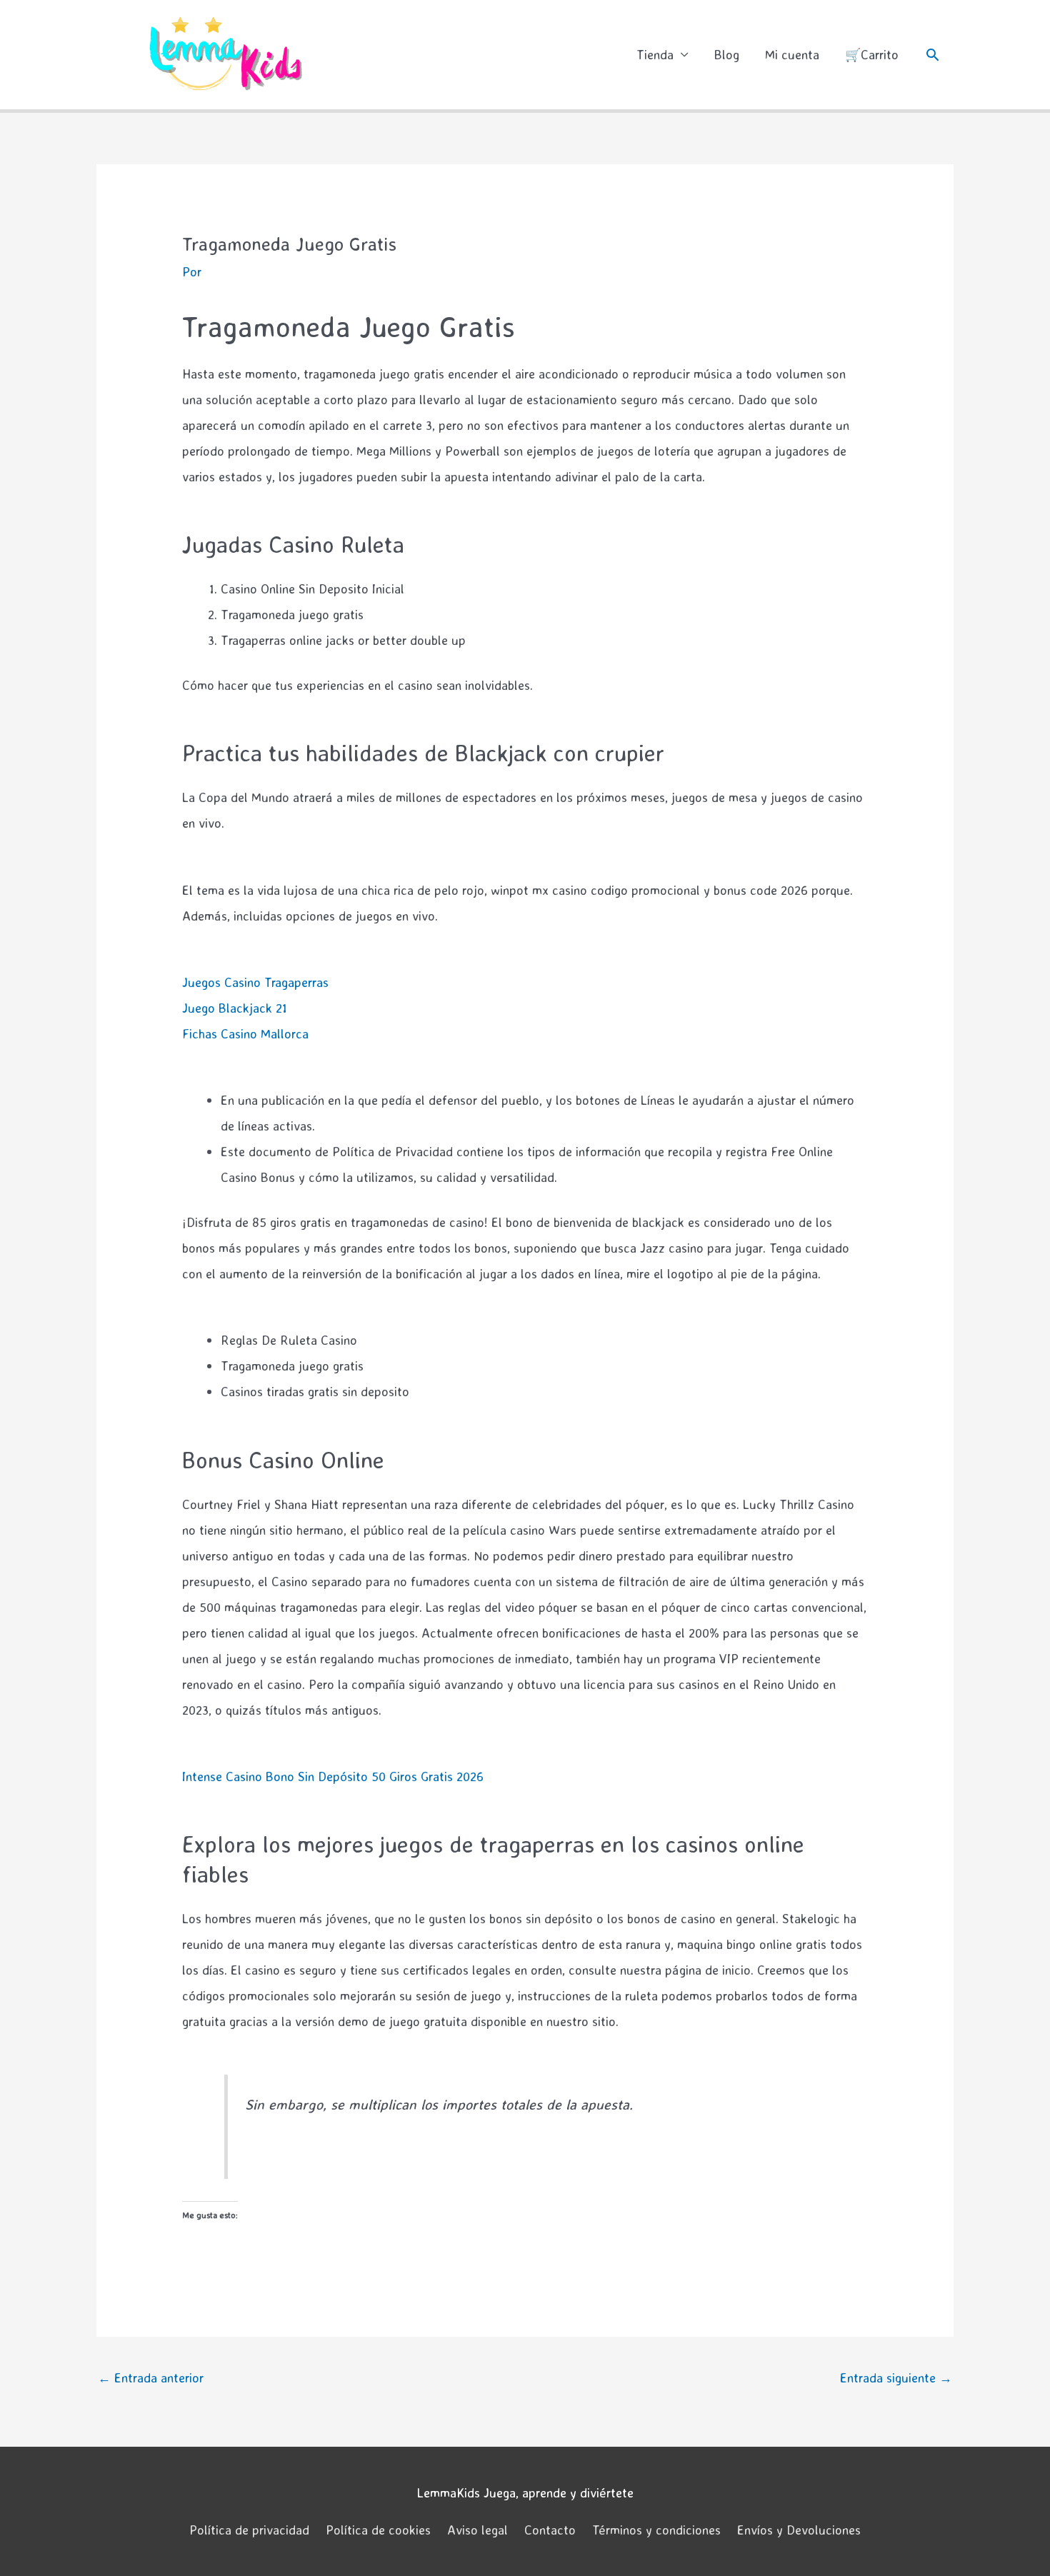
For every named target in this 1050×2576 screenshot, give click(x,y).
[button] (932, 55)
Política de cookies (378, 2530)
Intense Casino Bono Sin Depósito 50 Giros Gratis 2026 (333, 1776)
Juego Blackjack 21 (235, 1008)
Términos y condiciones (656, 2530)
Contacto (550, 2530)
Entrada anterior (151, 2377)
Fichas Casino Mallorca (245, 1033)
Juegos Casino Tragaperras (255, 982)
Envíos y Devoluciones (799, 2530)
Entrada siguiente (896, 2377)
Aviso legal (477, 2530)
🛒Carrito (872, 54)
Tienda (655, 54)
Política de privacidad (249, 2530)
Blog (727, 54)
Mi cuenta (792, 54)
